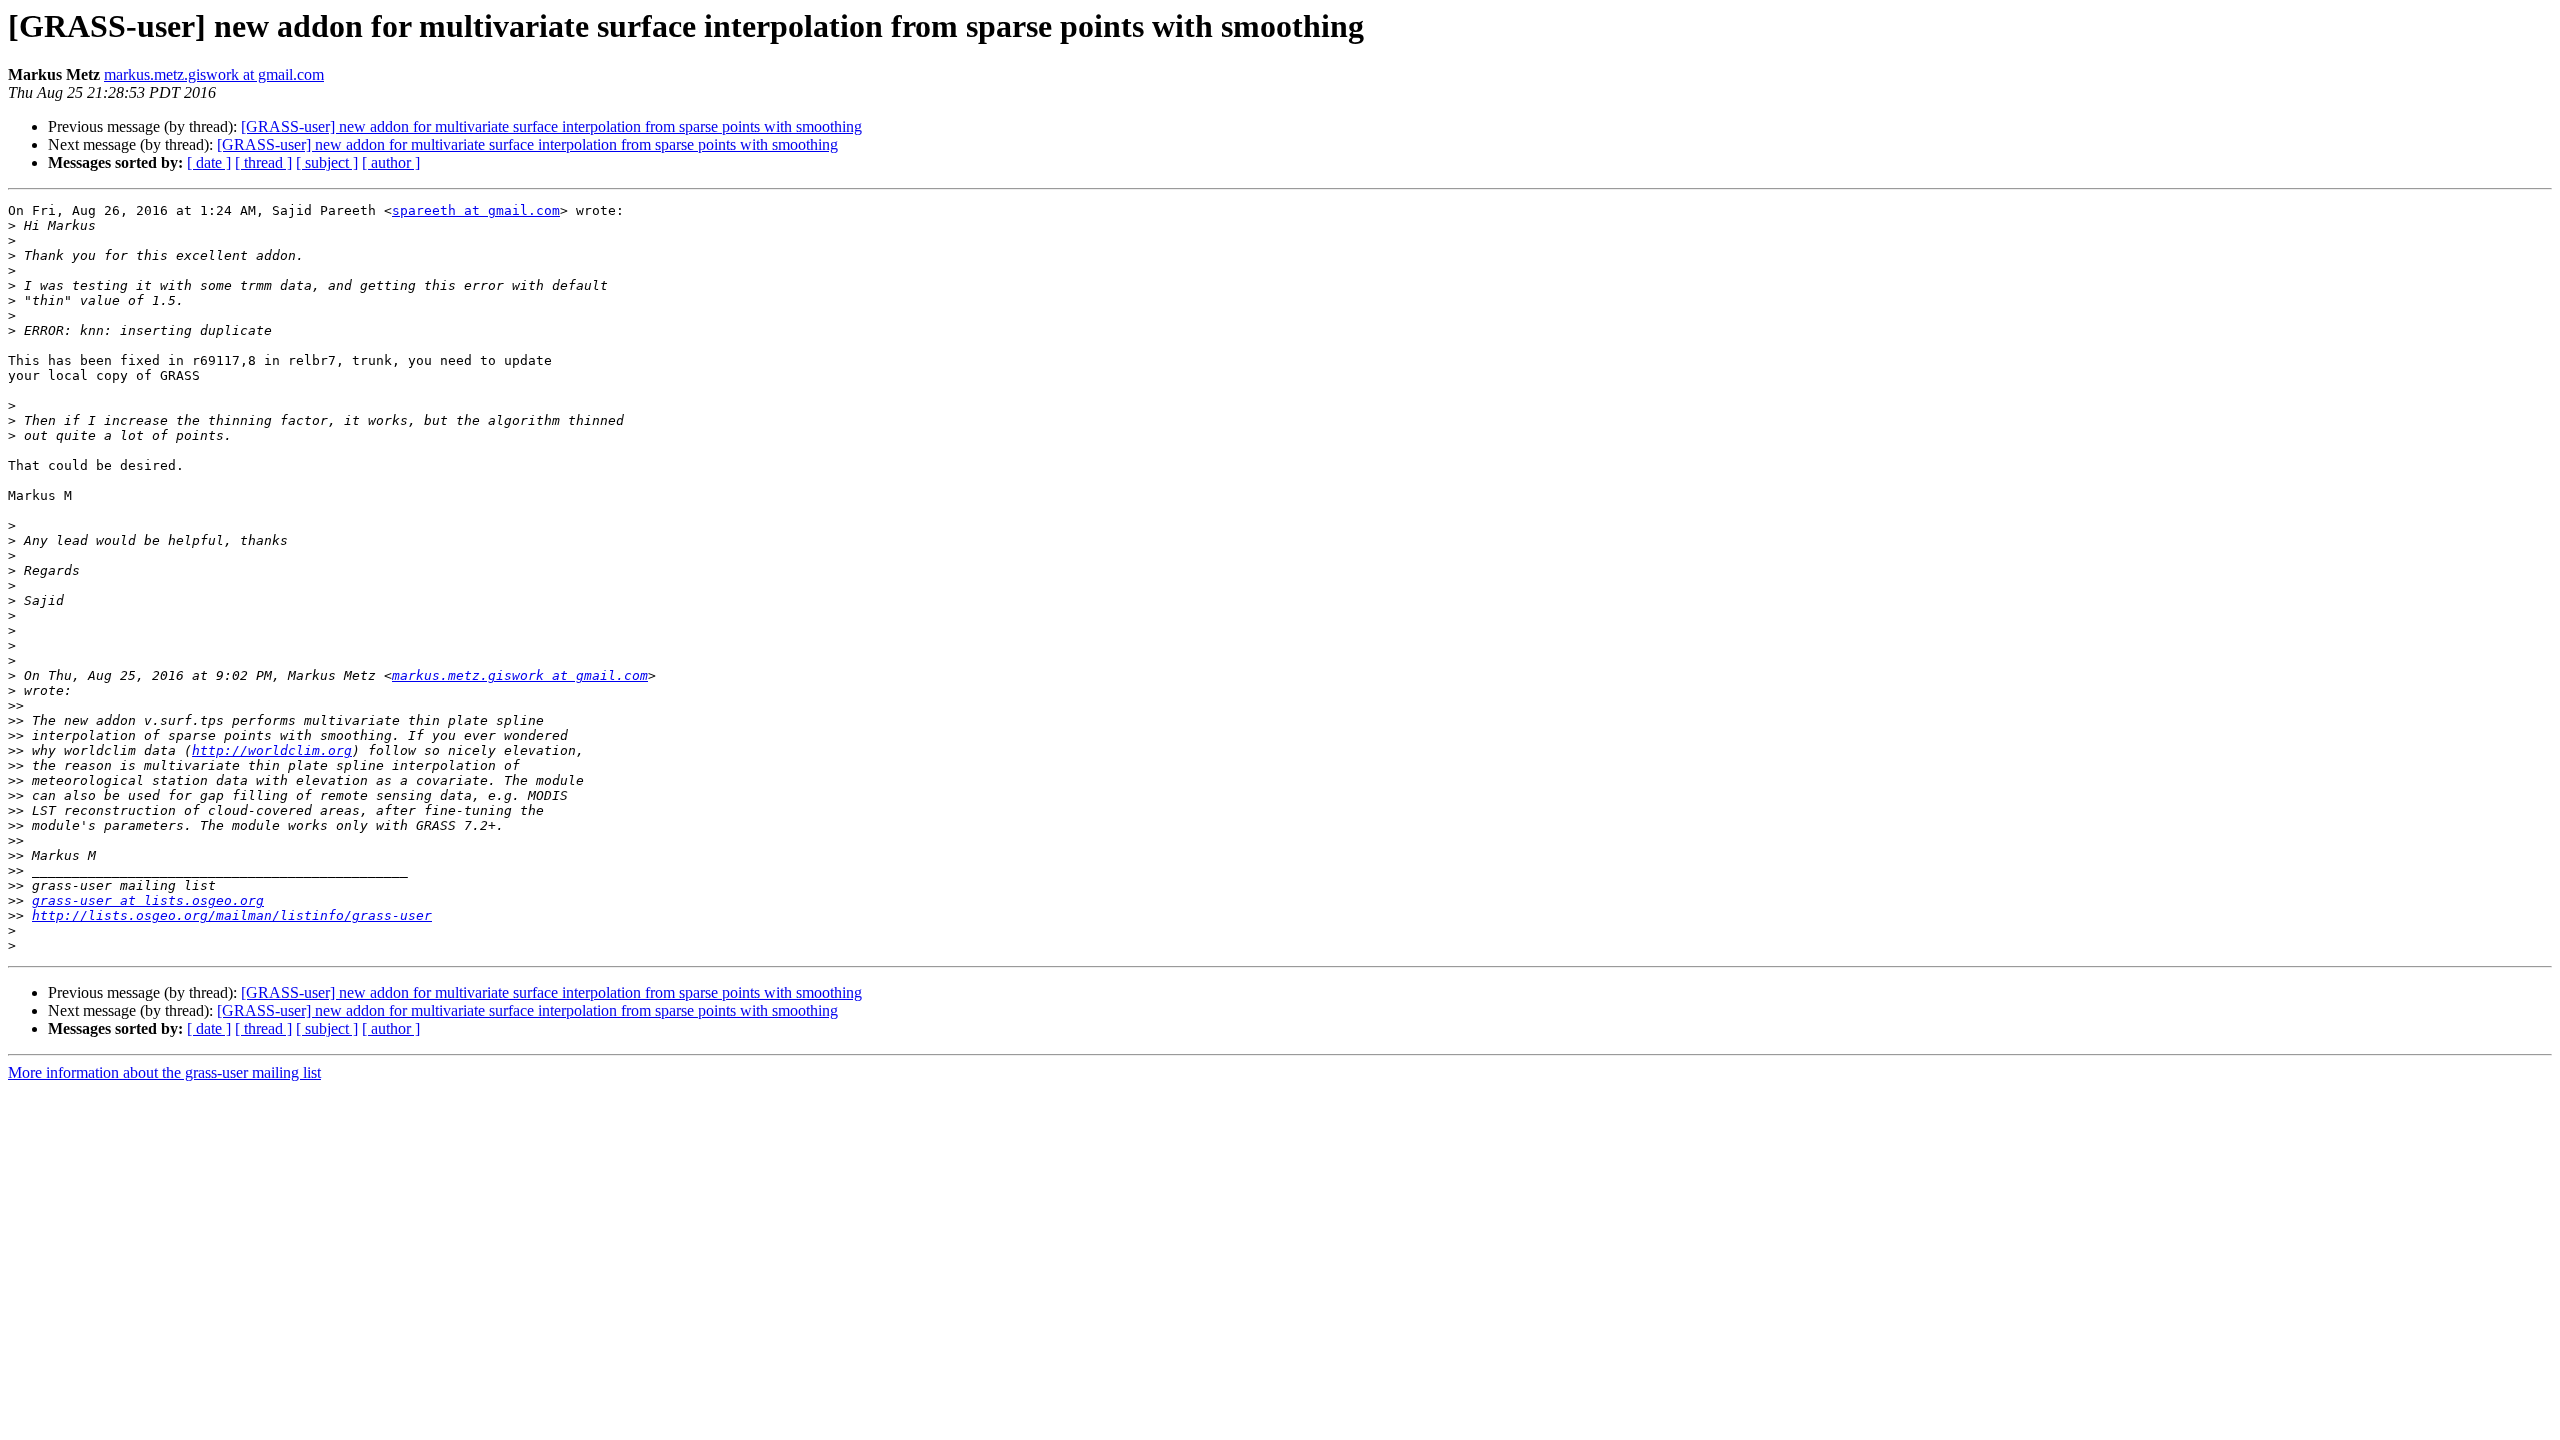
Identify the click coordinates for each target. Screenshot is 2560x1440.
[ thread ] (263, 162)
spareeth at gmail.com (476, 210)
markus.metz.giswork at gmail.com (214, 74)
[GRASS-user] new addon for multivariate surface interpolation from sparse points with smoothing (551, 126)
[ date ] (209, 162)
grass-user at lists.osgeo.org (148, 900)
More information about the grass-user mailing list (164, 1072)
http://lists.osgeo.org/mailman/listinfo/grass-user (232, 915)
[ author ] (391, 162)
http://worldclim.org (272, 750)
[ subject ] (327, 162)
